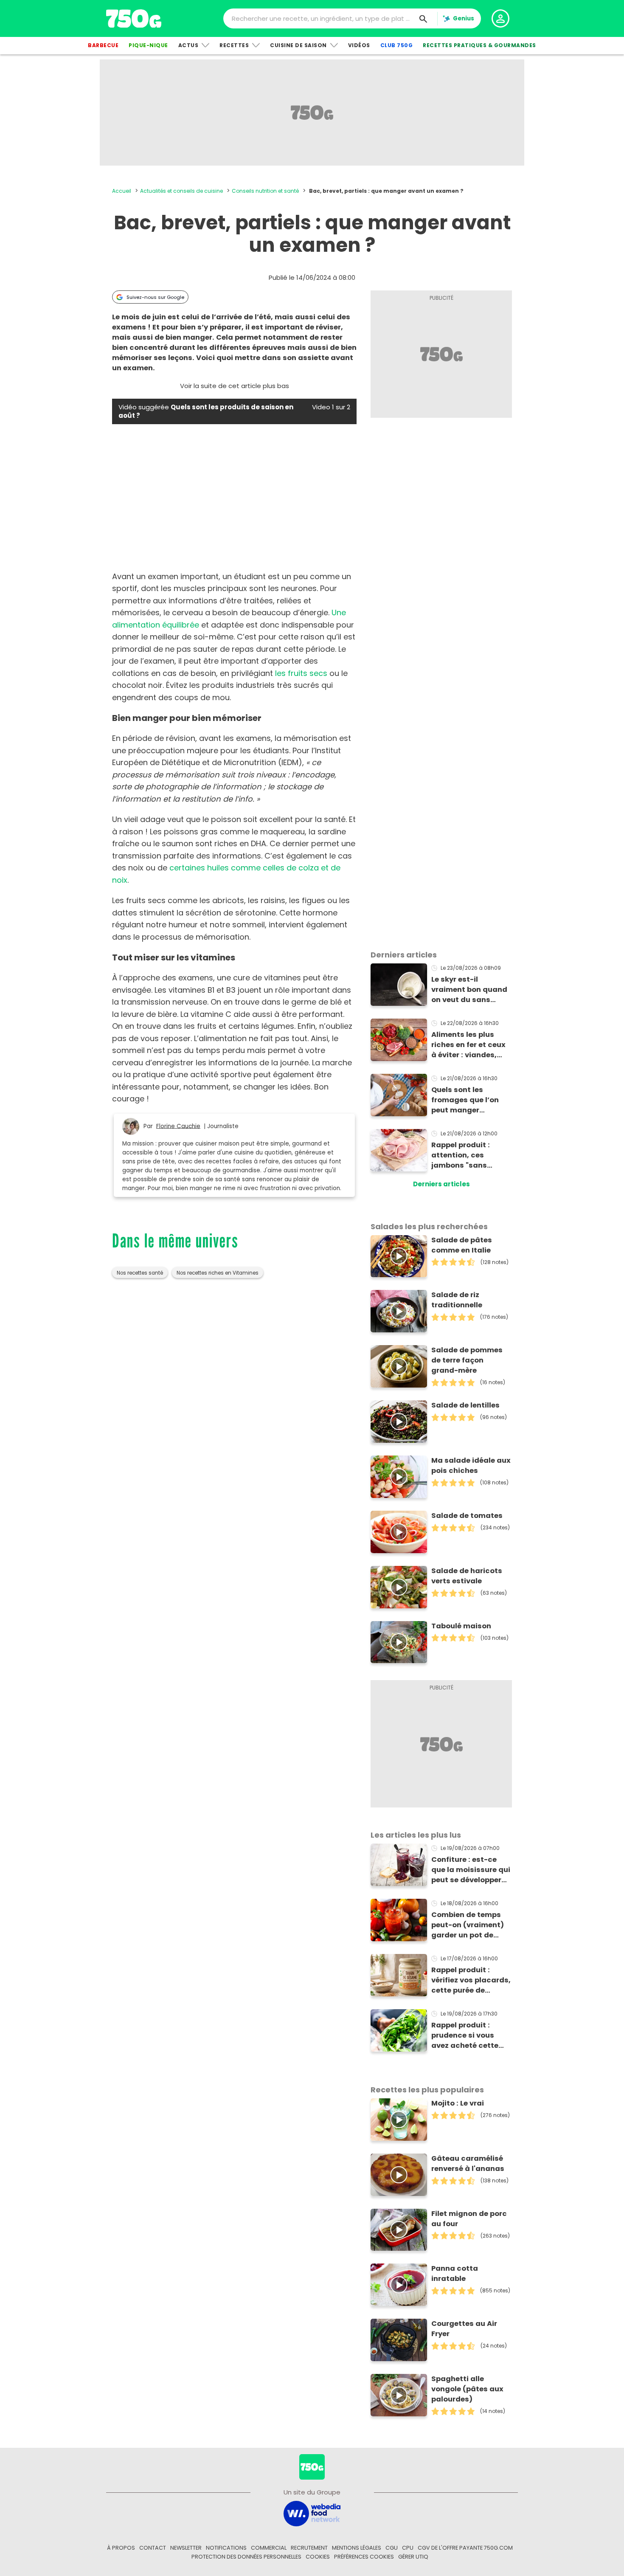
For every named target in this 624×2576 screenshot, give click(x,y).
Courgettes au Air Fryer (464, 2329)
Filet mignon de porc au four (469, 2219)
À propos (121, 2548)
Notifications (226, 2548)
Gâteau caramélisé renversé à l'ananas (468, 2164)
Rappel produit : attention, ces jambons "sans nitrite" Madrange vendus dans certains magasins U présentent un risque (470, 1155)
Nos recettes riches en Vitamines (218, 1273)
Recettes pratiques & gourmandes (479, 45)
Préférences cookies (364, 2557)
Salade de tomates (467, 1516)
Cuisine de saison (298, 45)
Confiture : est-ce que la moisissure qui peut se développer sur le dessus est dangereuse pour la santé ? (471, 1870)
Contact (153, 2548)
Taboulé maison (461, 1626)
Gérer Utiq (413, 2557)
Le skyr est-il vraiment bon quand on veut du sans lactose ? (469, 990)
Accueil (122, 191)
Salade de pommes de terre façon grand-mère (467, 1360)
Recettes (234, 45)
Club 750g (397, 45)
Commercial (269, 2548)
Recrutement (309, 2548)
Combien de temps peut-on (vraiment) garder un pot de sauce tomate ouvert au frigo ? (471, 1925)
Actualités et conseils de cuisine (181, 191)
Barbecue (103, 45)
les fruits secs (301, 673)
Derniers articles (441, 1184)
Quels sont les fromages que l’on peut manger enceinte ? (465, 1100)
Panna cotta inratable (455, 2273)
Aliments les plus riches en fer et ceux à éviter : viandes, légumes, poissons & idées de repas (469, 1045)
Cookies (318, 2557)
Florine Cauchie (178, 1126)
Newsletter (186, 2548)
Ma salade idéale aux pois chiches (471, 1465)
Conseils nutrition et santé (265, 191)
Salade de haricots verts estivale (467, 1576)
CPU (408, 2548)
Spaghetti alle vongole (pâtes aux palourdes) (467, 2389)
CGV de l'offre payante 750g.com (465, 2548)
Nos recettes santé (140, 1273)
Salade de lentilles (465, 1405)
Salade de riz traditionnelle (457, 1300)
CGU (392, 2548)
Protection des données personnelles (246, 2557)
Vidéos (359, 45)
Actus (188, 45)
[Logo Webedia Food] (312, 2513)
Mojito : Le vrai (458, 2103)
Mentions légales (357, 2548)
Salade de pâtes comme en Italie (462, 1245)
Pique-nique (148, 45)
